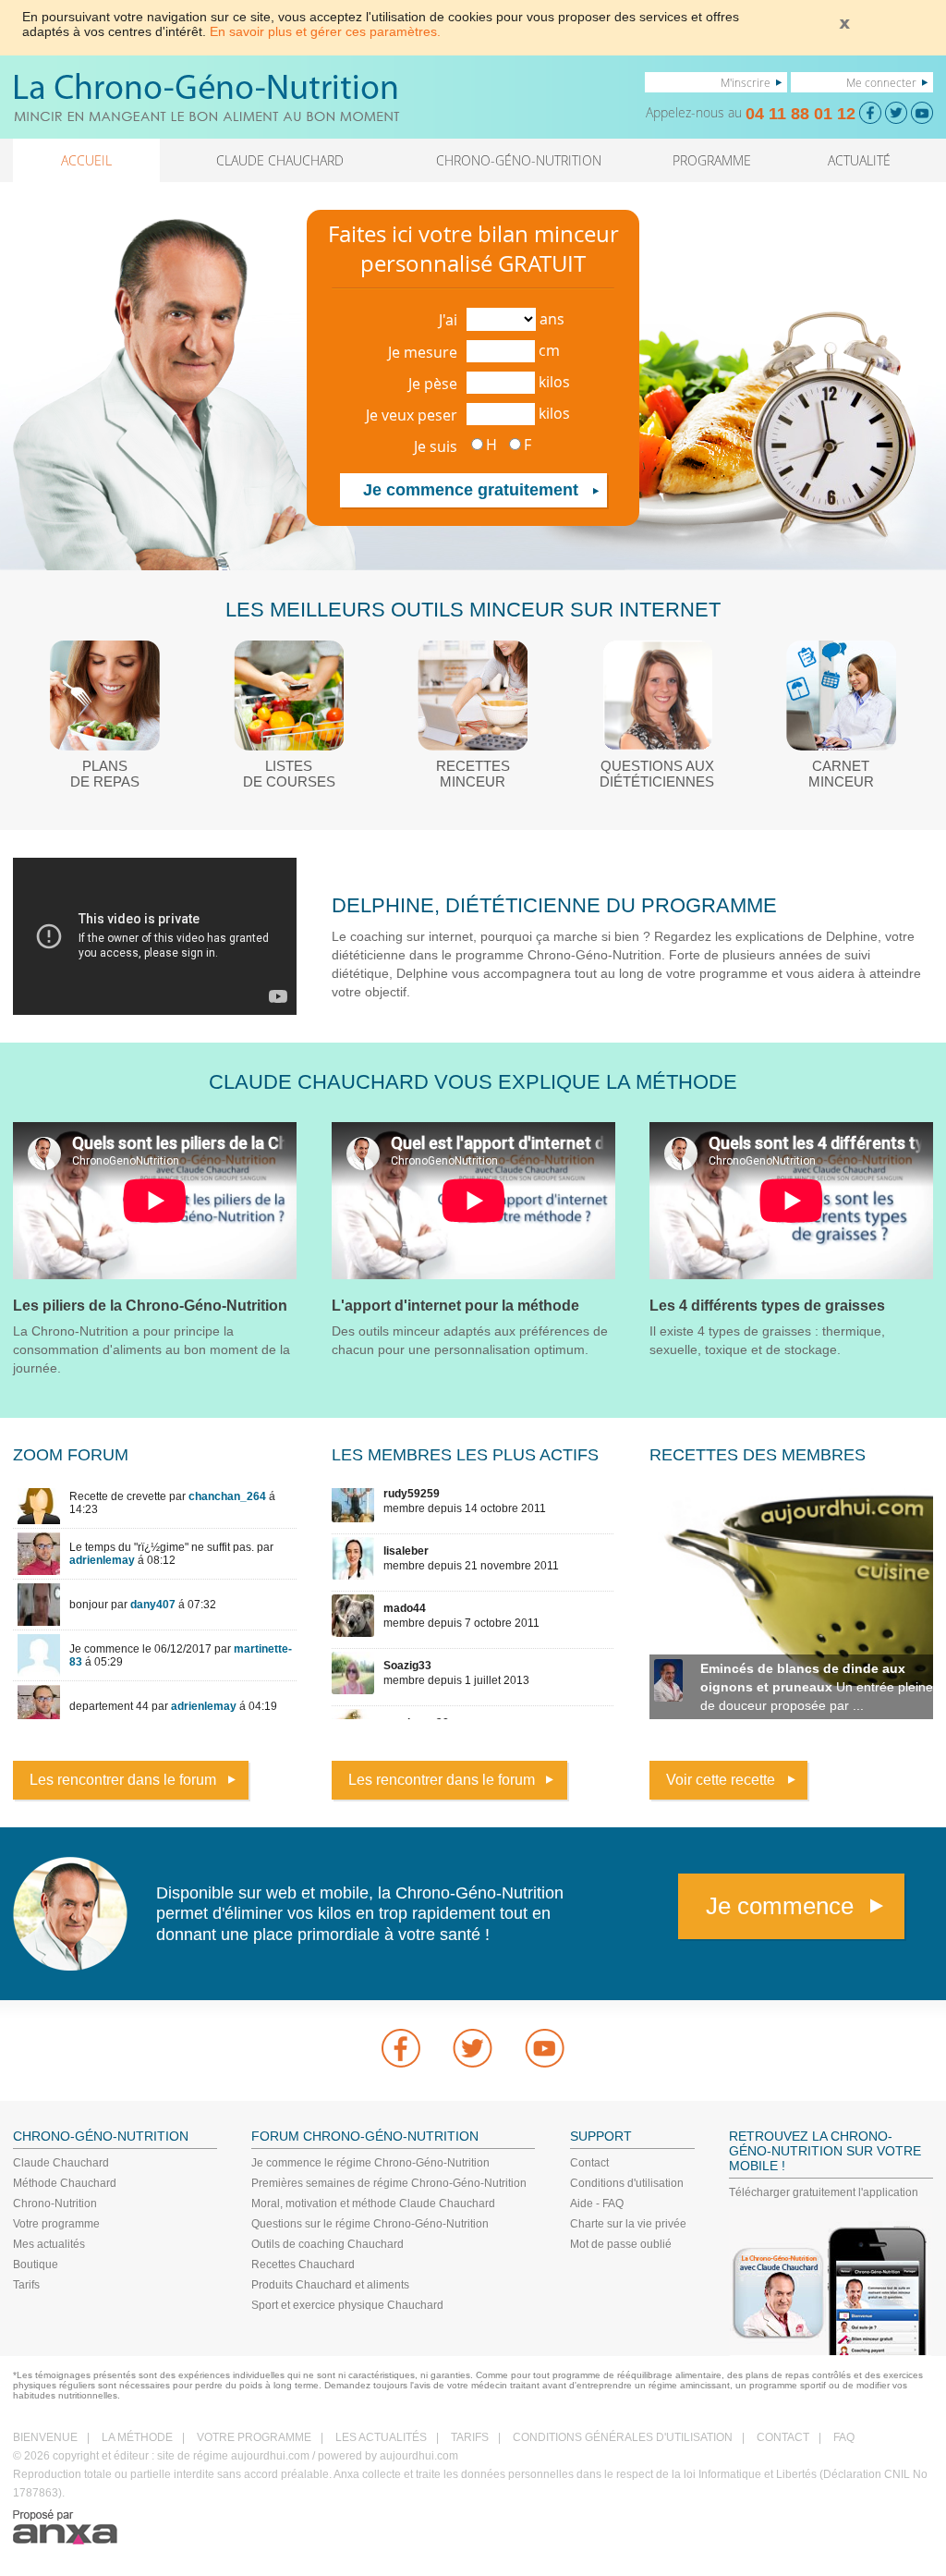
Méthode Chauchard (65, 2183)
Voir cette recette (721, 1780)
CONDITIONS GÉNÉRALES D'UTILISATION (623, 2437)
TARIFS (470, 2437)
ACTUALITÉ (859, 160)
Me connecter (881, 82)
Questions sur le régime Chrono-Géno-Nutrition (370, 2224)
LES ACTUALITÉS (381, 2437)
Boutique (36, 2265)
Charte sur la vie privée (628, 2224)
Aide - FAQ (597, 2204)
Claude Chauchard (61, 2163)
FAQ (844, 2437)
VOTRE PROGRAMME (254, 2437)
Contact (589, 2163)
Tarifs (26, 2285)
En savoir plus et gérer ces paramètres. (325, 31)
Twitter (473, 2048)
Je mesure (423, 352)
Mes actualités (49, 2244)
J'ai (448, 320)
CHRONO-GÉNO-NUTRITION (519, 160)
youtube (545, 2048)
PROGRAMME (712, 160)
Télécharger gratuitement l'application (824, 2192)
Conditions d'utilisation (627, 2183)
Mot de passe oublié (621, 2244)
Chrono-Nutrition (55, 2204)
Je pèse (433, 384)
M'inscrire (746, 82)
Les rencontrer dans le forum (123, 1780)
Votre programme (56, 2224)
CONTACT (783, 2437)
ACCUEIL (86, 160)
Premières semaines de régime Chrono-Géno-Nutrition (389, 2183)
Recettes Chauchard (303, 2265)
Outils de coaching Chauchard (327, 2244)
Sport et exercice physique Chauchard (347, 2305)
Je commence (780, 1906)
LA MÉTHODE (137, 2437)
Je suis (436, 446)
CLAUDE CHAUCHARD (280, 160)
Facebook (401, 2048)
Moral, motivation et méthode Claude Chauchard (373, 2204)
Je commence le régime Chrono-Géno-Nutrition (370, 2163)
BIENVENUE (45, 2437)
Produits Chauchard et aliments (330, 2285)
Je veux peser (412, 415)
